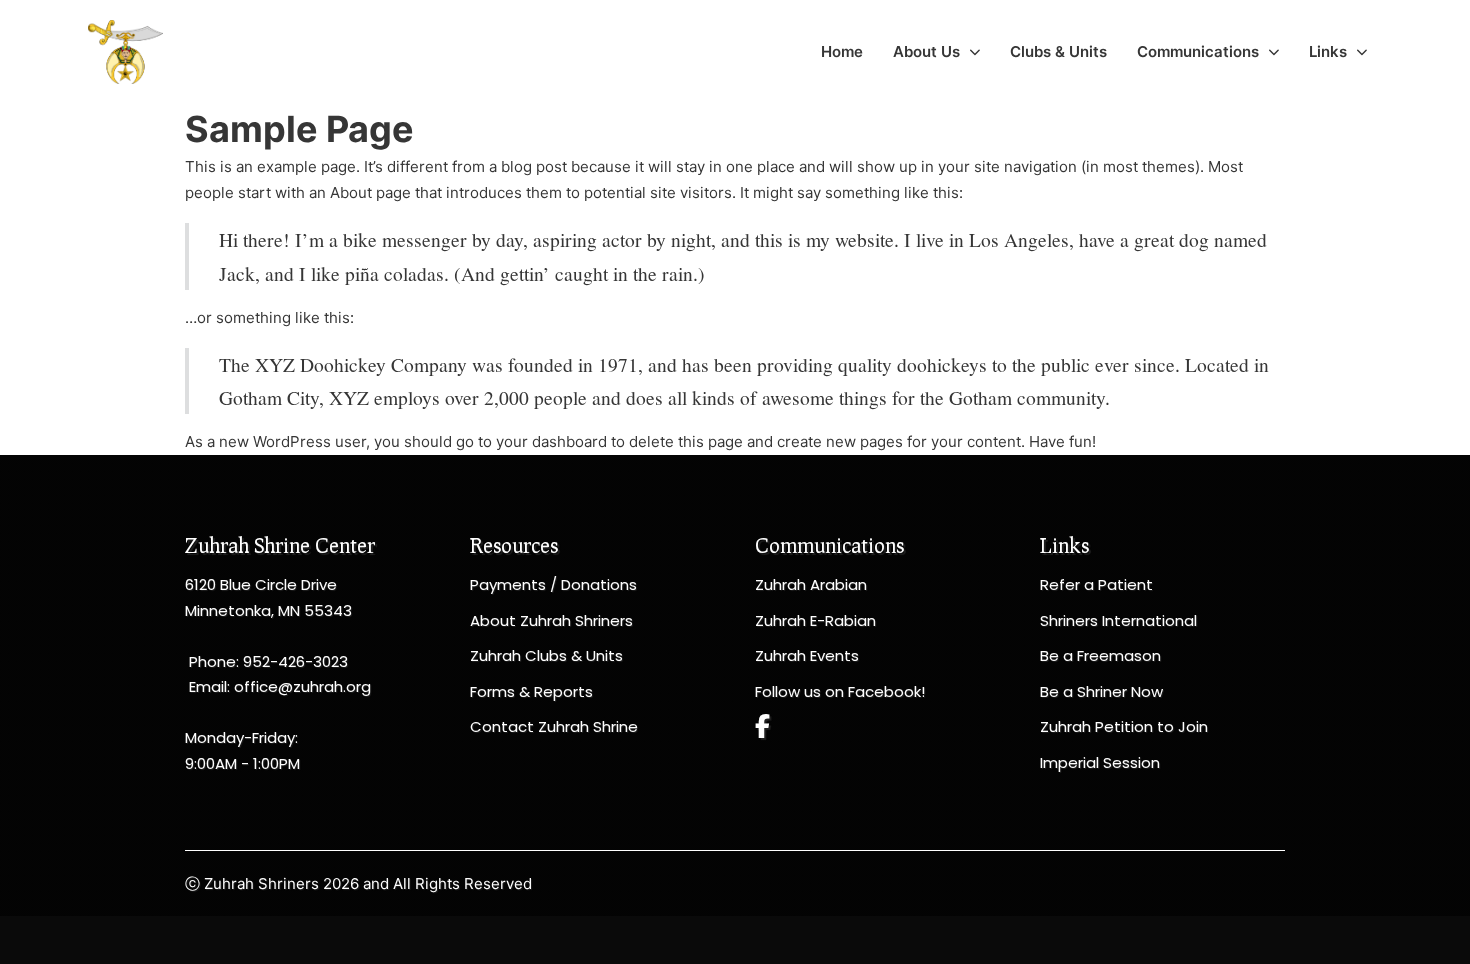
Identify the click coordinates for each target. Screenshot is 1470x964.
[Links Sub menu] (1362, 52)
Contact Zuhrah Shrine (554, 726)
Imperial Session (1100, 762)
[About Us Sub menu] (975, 52)
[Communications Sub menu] (1274, 52)
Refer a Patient (1096, 584)
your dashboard (551, 441)
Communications (1198, 51)
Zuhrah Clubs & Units (546, 655)
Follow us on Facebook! (840, 691)
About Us (926, 51)
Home (842, 51)
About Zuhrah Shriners (551, 620)
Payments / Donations (553, 584)
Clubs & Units (1058, 51)
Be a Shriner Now (1101, 691)
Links (1328, 51)
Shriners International (1118, 620)
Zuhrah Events (807, 655)
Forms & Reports (531, 691)
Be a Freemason (1100, 655)
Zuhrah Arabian (811, 584)
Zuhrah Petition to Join (1124, 726)
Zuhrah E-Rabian (815, 620)
